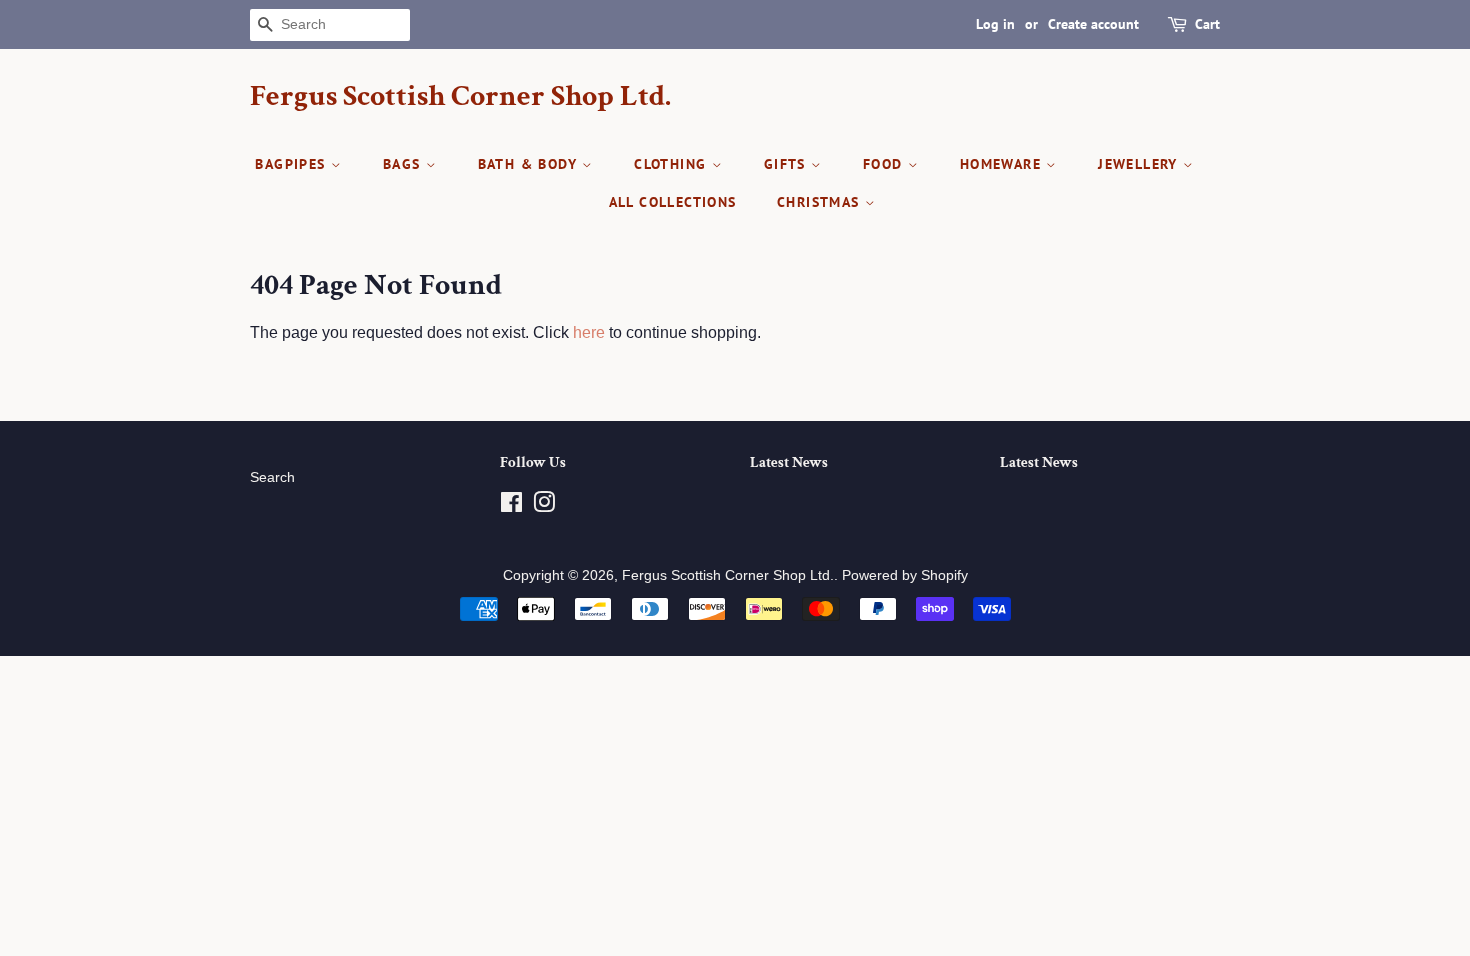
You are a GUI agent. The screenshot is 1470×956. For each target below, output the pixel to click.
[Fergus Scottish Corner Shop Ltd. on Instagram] (544, 506)
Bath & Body (530, 164)
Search (272, 477)
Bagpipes (293, 164)
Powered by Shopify (905, 575)
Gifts (787, 164)
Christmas (821, 202)
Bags (404, 164)
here (589, 332)
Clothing (673, 164)
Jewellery (1140, 164)
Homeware (1003, 164)
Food (885, 164)
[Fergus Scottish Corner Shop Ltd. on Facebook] (511, 506)
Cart (1207, 24)
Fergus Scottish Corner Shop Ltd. (460, 97)
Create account (1093, 24)
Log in (995, 24)
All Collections (673, 202)
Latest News (789, 462)
